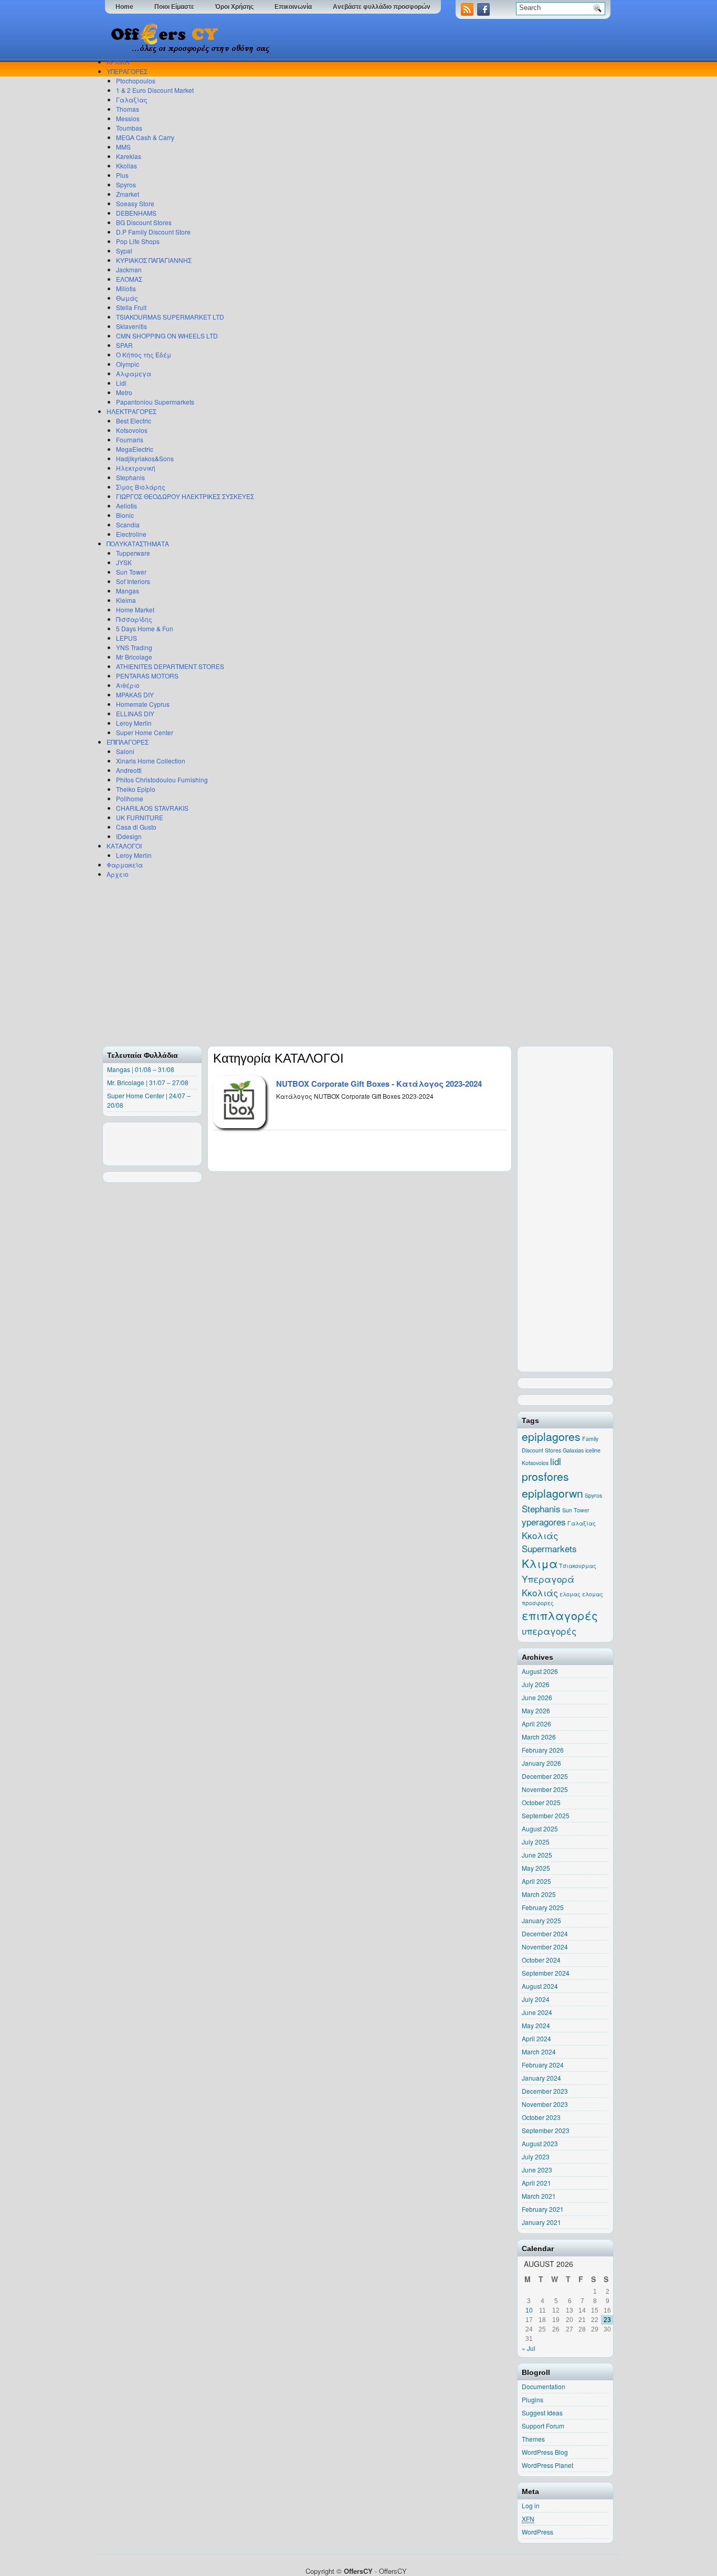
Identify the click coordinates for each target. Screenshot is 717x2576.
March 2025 (539, 1894)
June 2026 (537, 1697)
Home (124, 7)
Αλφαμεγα (134, 373)
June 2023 (537, 2170)
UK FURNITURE (140, 817)
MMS (123, 147)
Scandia (128, 524)
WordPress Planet (547, 2465)
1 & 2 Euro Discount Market (155, 90)
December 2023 (545, 2091)
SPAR (124, 345)
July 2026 (536, 1684)
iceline (593, 1450)
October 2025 (541, 1802)
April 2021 (536, 2183)
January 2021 (541, 2222)
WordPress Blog (545, 2452)
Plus (122, 175)
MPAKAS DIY (135, 695)
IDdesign (129, 836)
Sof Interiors (133, 581)
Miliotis (126, 288)
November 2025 (545, 1789)
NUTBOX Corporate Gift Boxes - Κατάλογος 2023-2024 (379, 1084)
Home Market (135, 609)
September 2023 (546, 2130)
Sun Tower (131, 572)
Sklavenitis (131, 326)
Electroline (131, 534)
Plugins (533, 2399)
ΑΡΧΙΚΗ (118, 62)
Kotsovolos (132, 430)
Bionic (125, 515)
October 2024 (541, 1960)
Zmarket (128, 194)
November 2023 (545, 2104)
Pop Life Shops (138, 241)
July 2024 (536, 1999)
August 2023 (540, 2143)
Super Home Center (145, 732)
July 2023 (536, 2156)
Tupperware (133, 553)
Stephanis (130, 477)
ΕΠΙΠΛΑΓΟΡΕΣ (128, 742)
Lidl (121, 383)
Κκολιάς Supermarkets (549, 1542)
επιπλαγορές (560, 1615)
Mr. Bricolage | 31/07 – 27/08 (148, 1082)
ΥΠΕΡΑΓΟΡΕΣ (127, 71)
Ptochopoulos (136, 81)
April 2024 (536, 2038)
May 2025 (536, 1868)
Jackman (129, 269)
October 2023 (541, 2117)
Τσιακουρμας (578, 1566)
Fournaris (130, 439)
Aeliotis (126, 506)
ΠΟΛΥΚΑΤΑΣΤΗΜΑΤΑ (138, 543)
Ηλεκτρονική (136, 468)
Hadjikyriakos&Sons (145, 458)
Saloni (125, 751)
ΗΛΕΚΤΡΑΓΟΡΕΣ (131, 411)
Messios (128, 118)
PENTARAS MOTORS (147, 676)
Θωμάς (127, 298)
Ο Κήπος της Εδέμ (144, 354)
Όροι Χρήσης (234, 7)
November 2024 (545, 1947)
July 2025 (536, 1842)
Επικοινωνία (293, 7)
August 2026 (540, 1671)
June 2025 (537, 1855)
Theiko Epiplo (136, 789)
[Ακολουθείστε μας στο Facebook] (484, 13)
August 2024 (540, 1986)
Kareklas (129, 156)
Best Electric (134, 421)
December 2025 (545, 1776)
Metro (124, 392)
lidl (556, 1461)
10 (529, 2310)
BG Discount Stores (144, 222)
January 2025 (541, 1920)
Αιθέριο (128, 685)
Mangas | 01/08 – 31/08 (141, 1069)
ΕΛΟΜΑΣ (129, 279)
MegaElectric (135, 449)
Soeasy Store (135, 203)
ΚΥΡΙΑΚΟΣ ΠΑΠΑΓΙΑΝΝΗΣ (154, 260)
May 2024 (536, 2025)
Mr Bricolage (134, 657)
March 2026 (539, 1737)
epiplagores (551, 1436)
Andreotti (129, 770)
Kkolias (126, 166)
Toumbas (129, 128)
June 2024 (537, 2012)
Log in (531, 2505)
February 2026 (543, 1750)
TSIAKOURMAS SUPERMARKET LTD (170, 317)
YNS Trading (134, 647)
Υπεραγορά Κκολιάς (548, 1586)
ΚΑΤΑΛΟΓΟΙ (124, 846)
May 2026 (536, 1710)
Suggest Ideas (542, 2413)
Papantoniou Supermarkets (155, 402)
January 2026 (541, 1763)
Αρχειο (118, 874)
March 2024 (539, 2052)
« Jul (529, 2348)
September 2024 (546, 1973)
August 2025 (540, 1828)
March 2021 (539, 2196)
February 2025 (543, 1907)
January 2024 (541, 2078)
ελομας (570, 1594)
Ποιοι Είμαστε (174, 7)
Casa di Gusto (136, 827)
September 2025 (546, 1815)
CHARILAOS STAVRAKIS (152, 808)
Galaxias (573, 1450)
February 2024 (543, 2065)
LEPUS (126, 638)
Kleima (126, 600)
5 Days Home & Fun (145, 628)
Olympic (128, 364)
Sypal (124, 251)
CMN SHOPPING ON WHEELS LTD (167, 336)
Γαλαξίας (132, 99)
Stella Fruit (131, 307)
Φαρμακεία (125, 865)
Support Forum (543, 2426)
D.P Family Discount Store (153, 232)
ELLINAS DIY (135, 713)
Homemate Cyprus (143, 704)
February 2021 (543, 2209)
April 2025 (536, 1881)
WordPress (537, 2532)
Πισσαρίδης (134, 619)
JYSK (124, 562)
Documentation (544, 2386)
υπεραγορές (549, 1631)
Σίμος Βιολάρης (141, 487)
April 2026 (536, 1724)
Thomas (128, 109)
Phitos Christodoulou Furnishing (162, 780)
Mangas (128, 591)
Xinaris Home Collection (151, 761)
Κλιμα (540, 1563)
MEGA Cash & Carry (145, 137)
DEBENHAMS (136, 213)
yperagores (544, 1522)
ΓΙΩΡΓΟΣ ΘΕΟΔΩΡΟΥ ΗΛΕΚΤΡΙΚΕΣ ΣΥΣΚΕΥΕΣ (185, 496)
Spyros (126, 184)
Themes (533, 2439)
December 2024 (545, 1933)
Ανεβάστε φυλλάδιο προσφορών (382, 7)
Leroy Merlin (134, 723)
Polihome (130, 798)
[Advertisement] (356, 962)
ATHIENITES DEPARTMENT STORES (170, 666)
